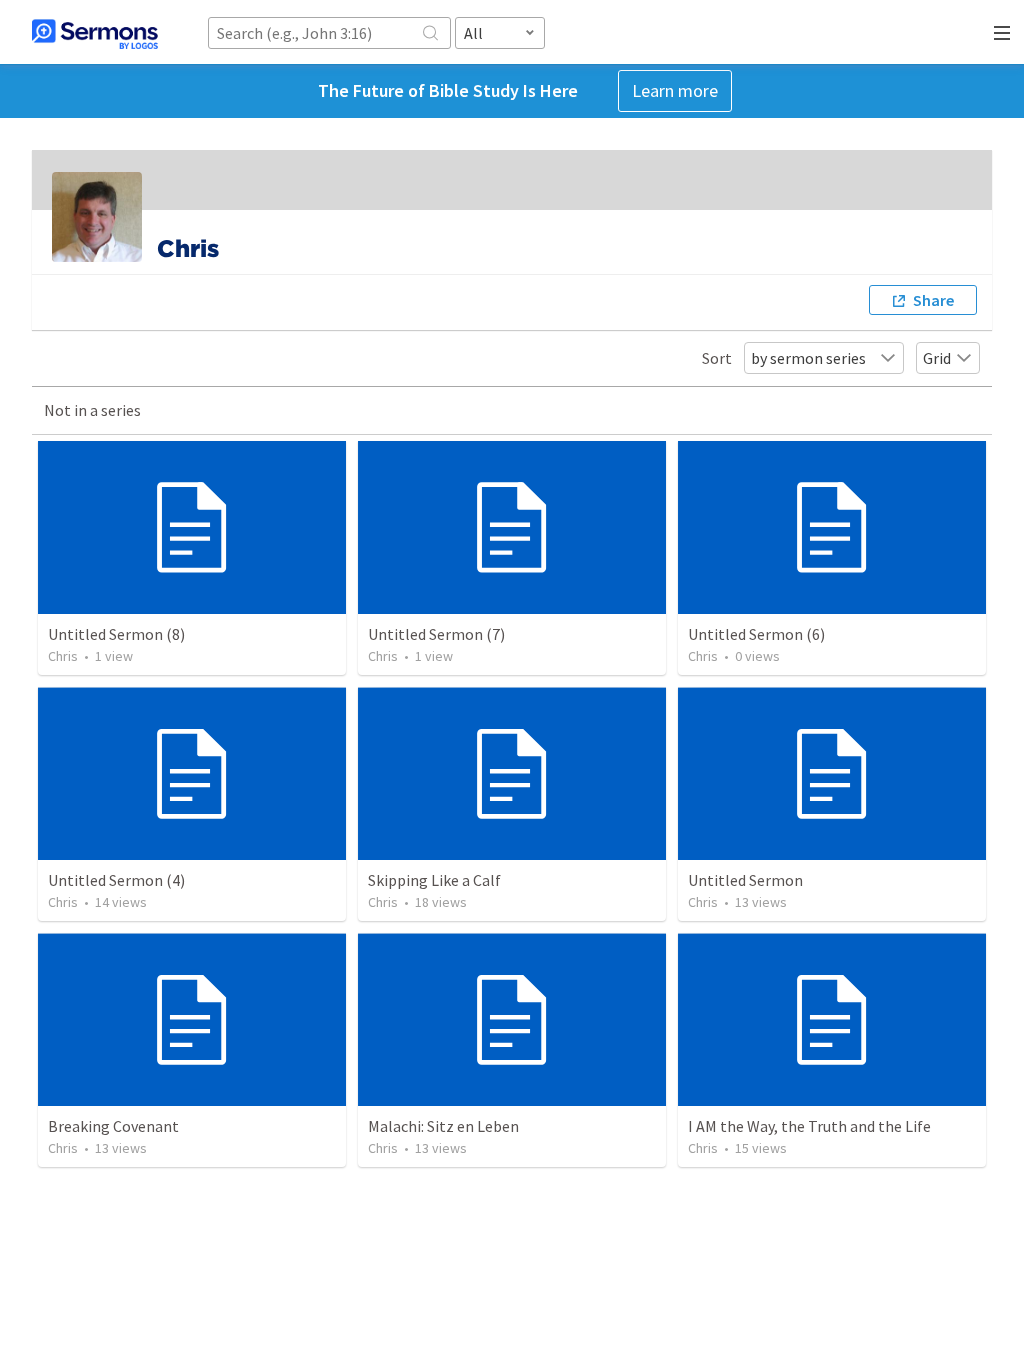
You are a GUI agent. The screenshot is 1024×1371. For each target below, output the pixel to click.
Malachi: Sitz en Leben (443, 1126)
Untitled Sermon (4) (116, 880)
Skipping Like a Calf (434, 880)
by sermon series (808, 358)
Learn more (675, 90)
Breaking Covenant (113, 1126)
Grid (937, 358)
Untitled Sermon (745, 880)
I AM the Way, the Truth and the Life (809, 1126)
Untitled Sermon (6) (756, 634)
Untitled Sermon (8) (116, 634)
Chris (63, 656)
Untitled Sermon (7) (436, 634)
